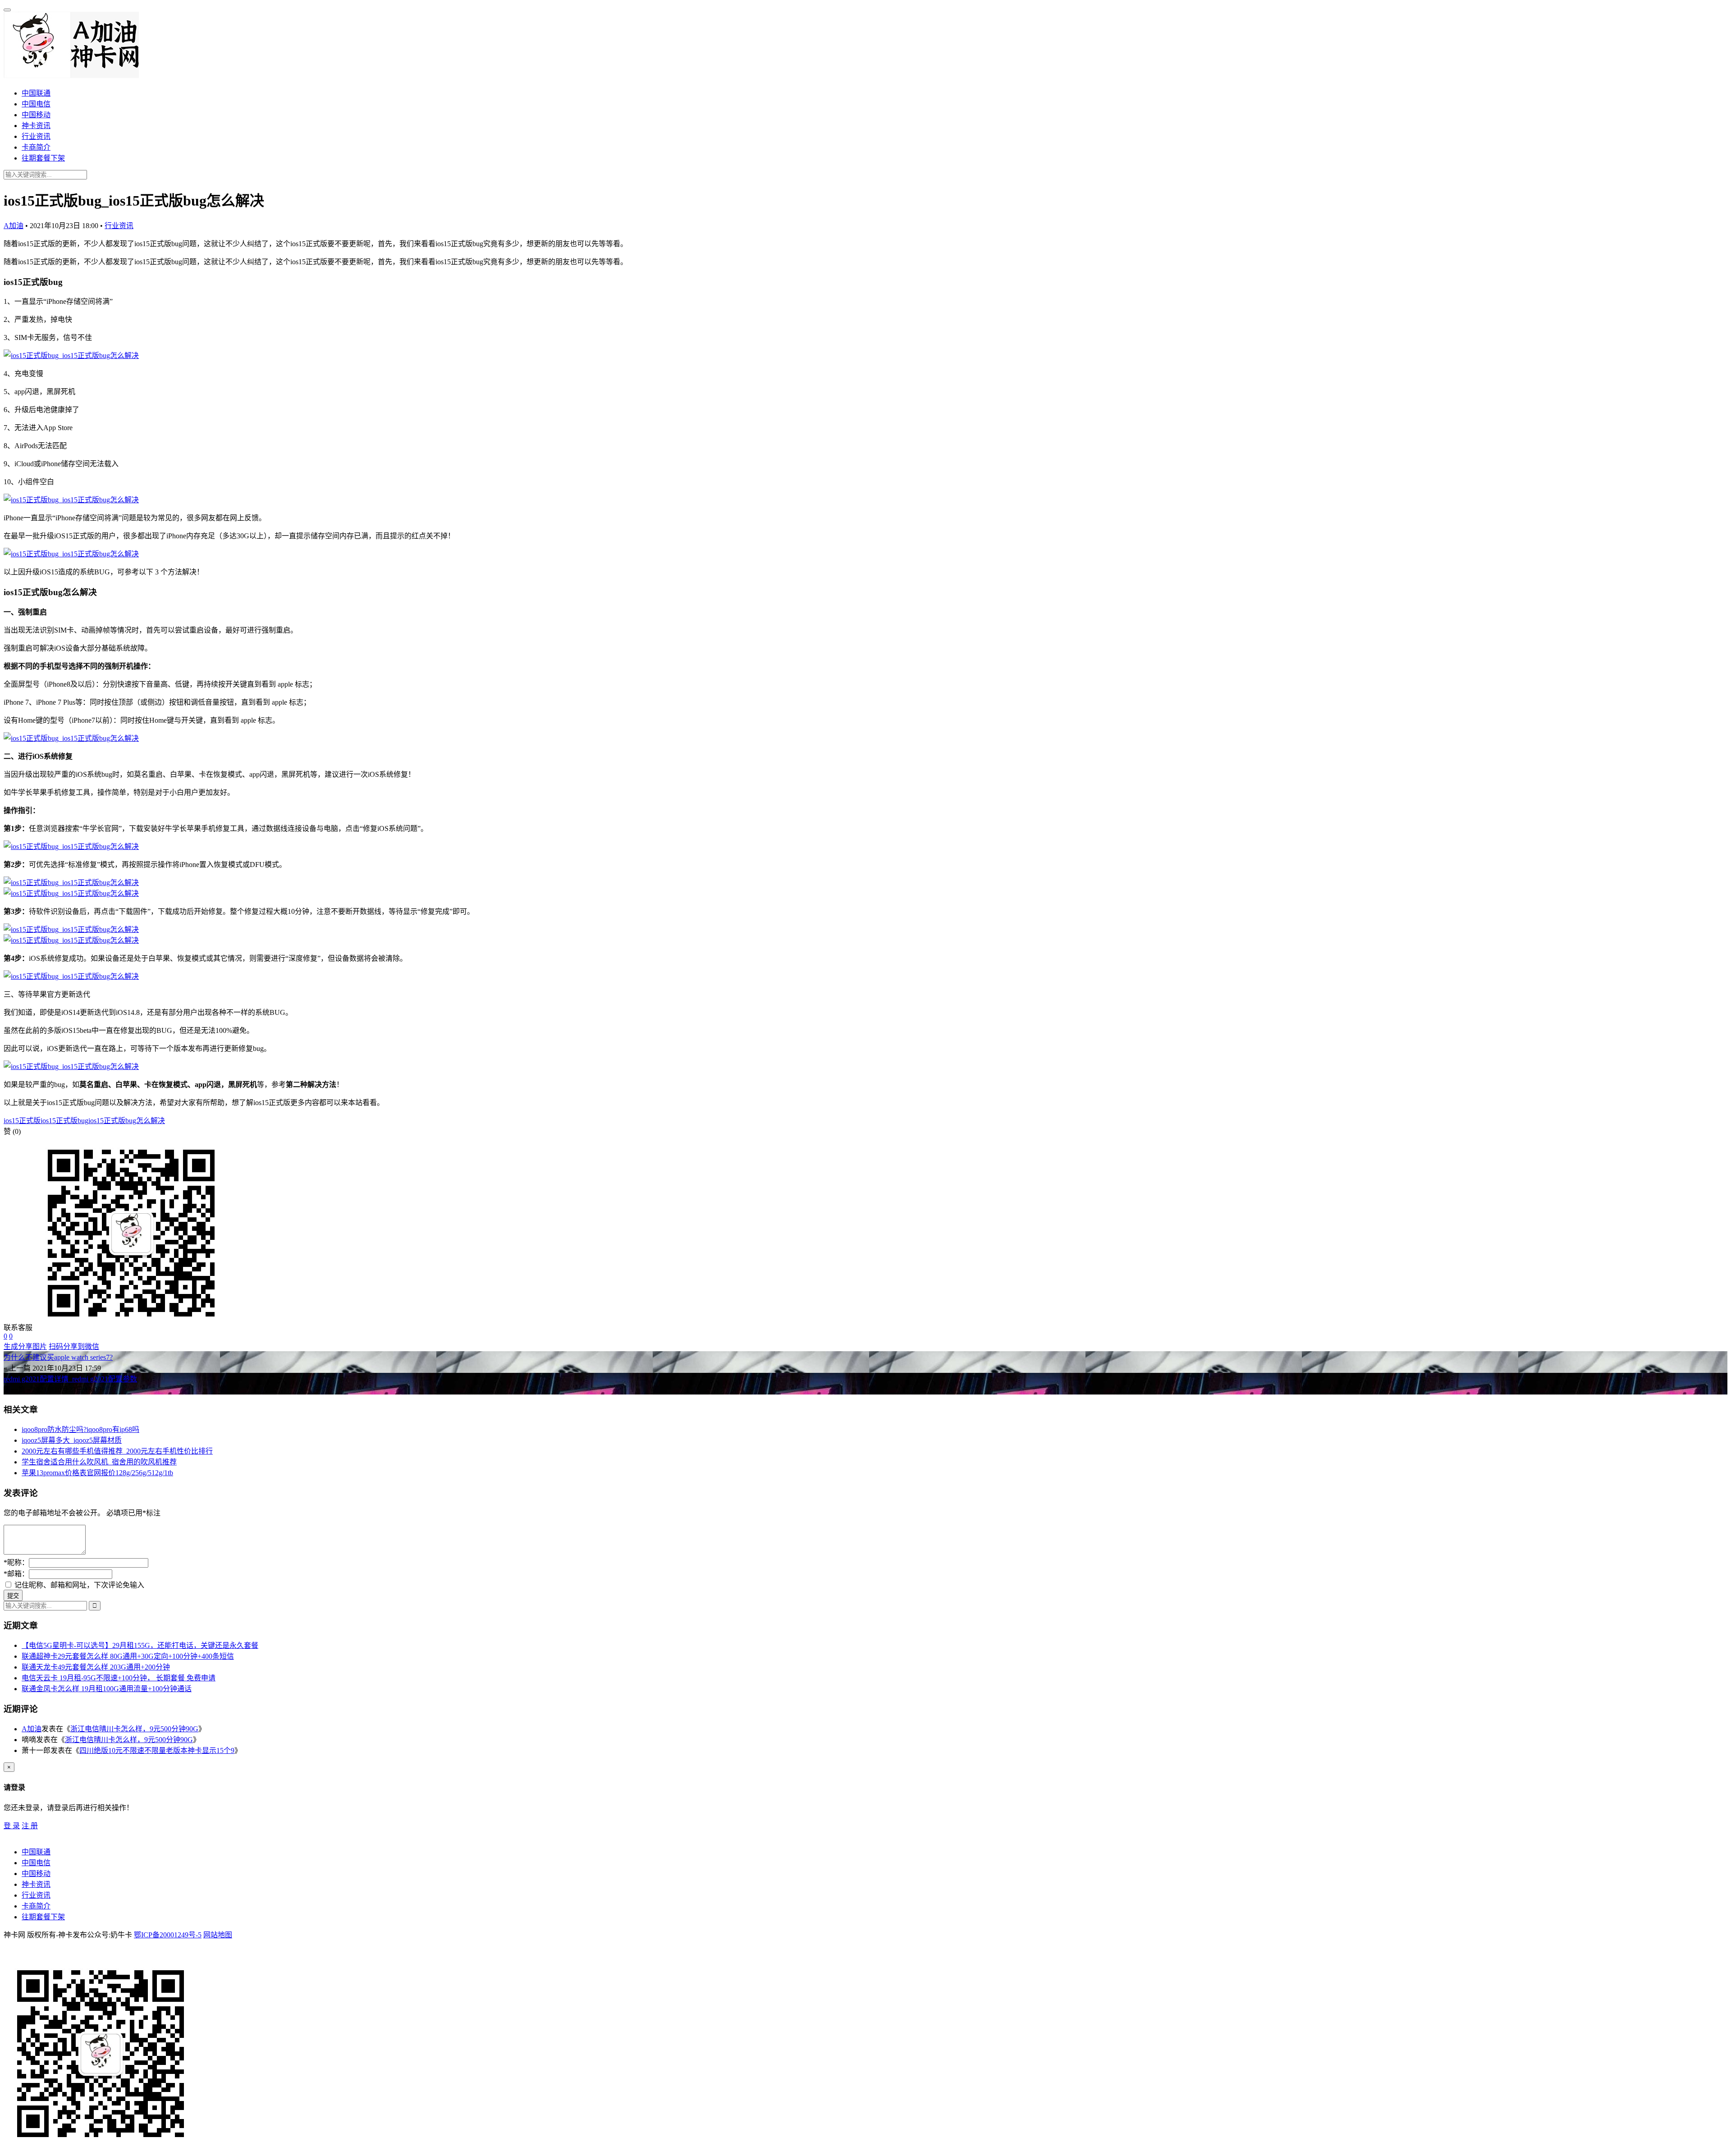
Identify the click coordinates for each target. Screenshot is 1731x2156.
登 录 (12, 1826)
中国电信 (36, 104)
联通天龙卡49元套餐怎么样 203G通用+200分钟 (96, 1667)
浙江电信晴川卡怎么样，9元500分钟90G (134, 1729)
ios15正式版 (22, 1121)
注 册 (30, 1826)
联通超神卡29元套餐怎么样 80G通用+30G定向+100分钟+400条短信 (128, 1656)
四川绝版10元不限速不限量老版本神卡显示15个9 (157, 1750)
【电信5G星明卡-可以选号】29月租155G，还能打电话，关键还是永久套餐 (140, 1645)
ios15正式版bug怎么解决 (127, 1121)
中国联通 (36, 93)
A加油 (14, 226)
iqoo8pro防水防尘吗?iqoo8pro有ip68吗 (80, 1429)
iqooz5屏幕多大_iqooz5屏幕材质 (72, 1440)
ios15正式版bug (64, 1121)
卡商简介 (36, 147)
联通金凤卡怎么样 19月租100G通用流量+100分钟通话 (107, 1689)
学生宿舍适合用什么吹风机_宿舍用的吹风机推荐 (99, 1462)
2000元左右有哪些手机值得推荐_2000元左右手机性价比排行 (117, 1451)
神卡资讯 (36, 126)
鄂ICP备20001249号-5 (168, 1935)
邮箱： (16, 1574)
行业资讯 (36, 136)
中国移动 (36, 115)
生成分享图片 (25, 1346)
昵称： (16, 1562)
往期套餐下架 (43, 158)
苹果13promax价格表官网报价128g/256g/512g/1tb (97, 1473)
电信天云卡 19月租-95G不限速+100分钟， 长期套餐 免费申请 (119, 1678)
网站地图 (218, 1935)
